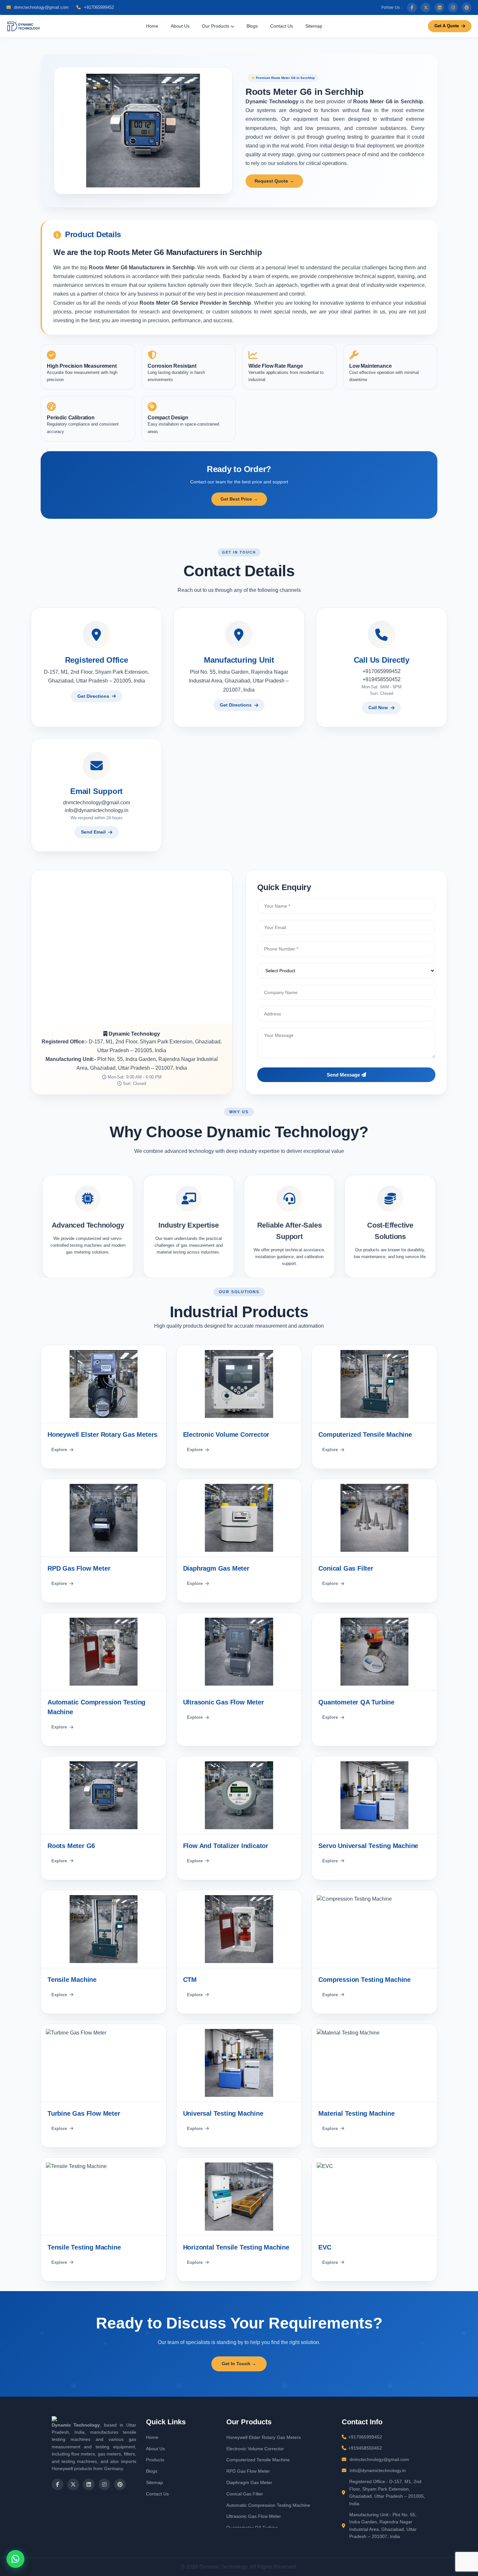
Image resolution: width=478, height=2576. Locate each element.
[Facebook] (412, 7)
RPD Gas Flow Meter (248, 2471)
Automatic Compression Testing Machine (268, 2505)
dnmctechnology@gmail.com (41, 7)
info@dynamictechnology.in (97, 810)
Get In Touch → (239, 2364)
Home (152, 26)
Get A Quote (447, 26)
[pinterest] (467, 7)
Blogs (252, 26)
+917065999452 (98, 7)
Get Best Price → (239, 499)
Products (155, 2460)
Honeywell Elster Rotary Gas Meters (264, 2437)
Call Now (378, 708)
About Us (180, 26)
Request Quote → (274, 181)
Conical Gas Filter (245, 2494)
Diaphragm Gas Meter (249, 2482)
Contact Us (282, 26)
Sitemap (314, 26)
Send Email (93, 832)
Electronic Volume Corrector (255, 2449)
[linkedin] (439, 7)
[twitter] (426, 7)
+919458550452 (382, 679)
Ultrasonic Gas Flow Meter (254, 2516)
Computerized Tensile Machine (258, 2460)
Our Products (216, 26)
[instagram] (453, 7)
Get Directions (93, 696)
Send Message (344, 1075)
